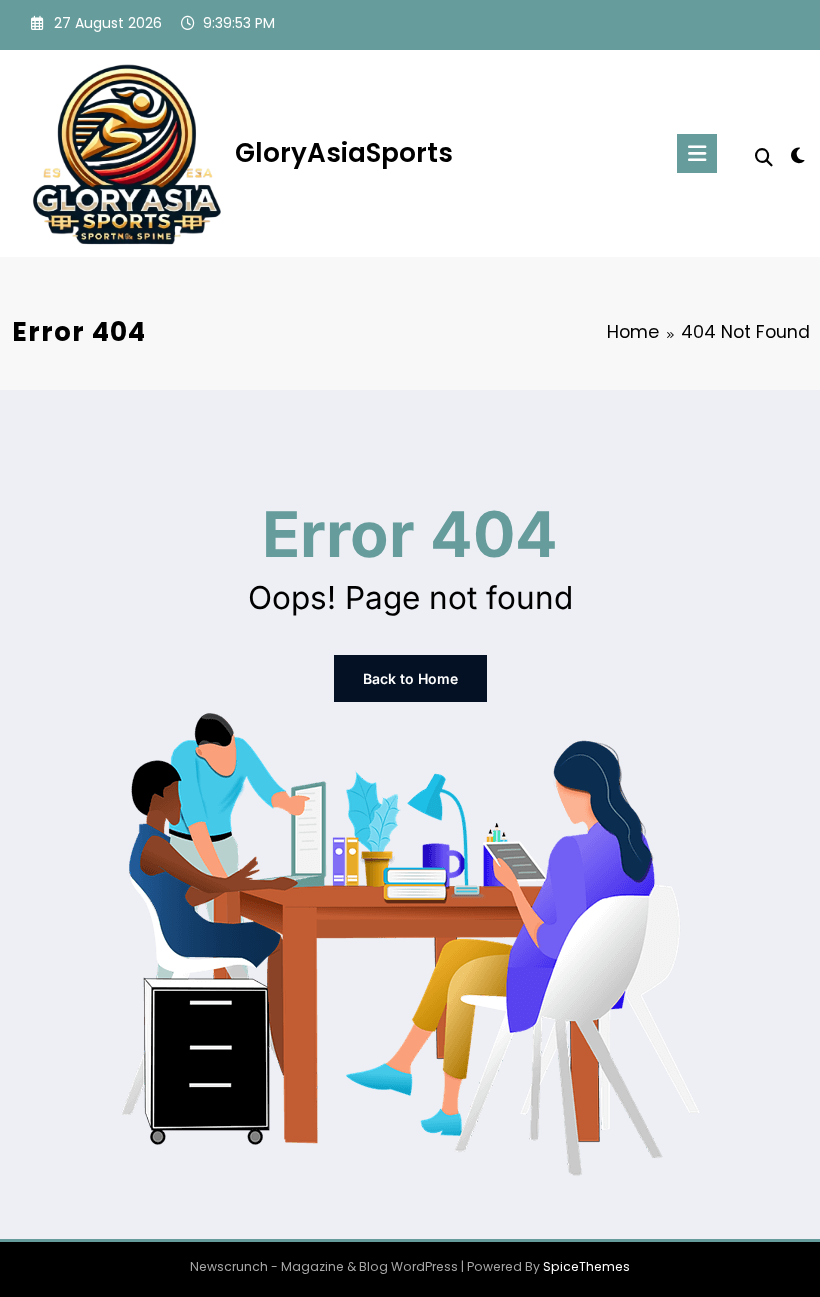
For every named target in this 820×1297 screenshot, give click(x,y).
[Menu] (697, 153)
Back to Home (410, 678)
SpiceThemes (586, 1266)
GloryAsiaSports (344, 152)
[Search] (764, 157)
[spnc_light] (797, 155)
